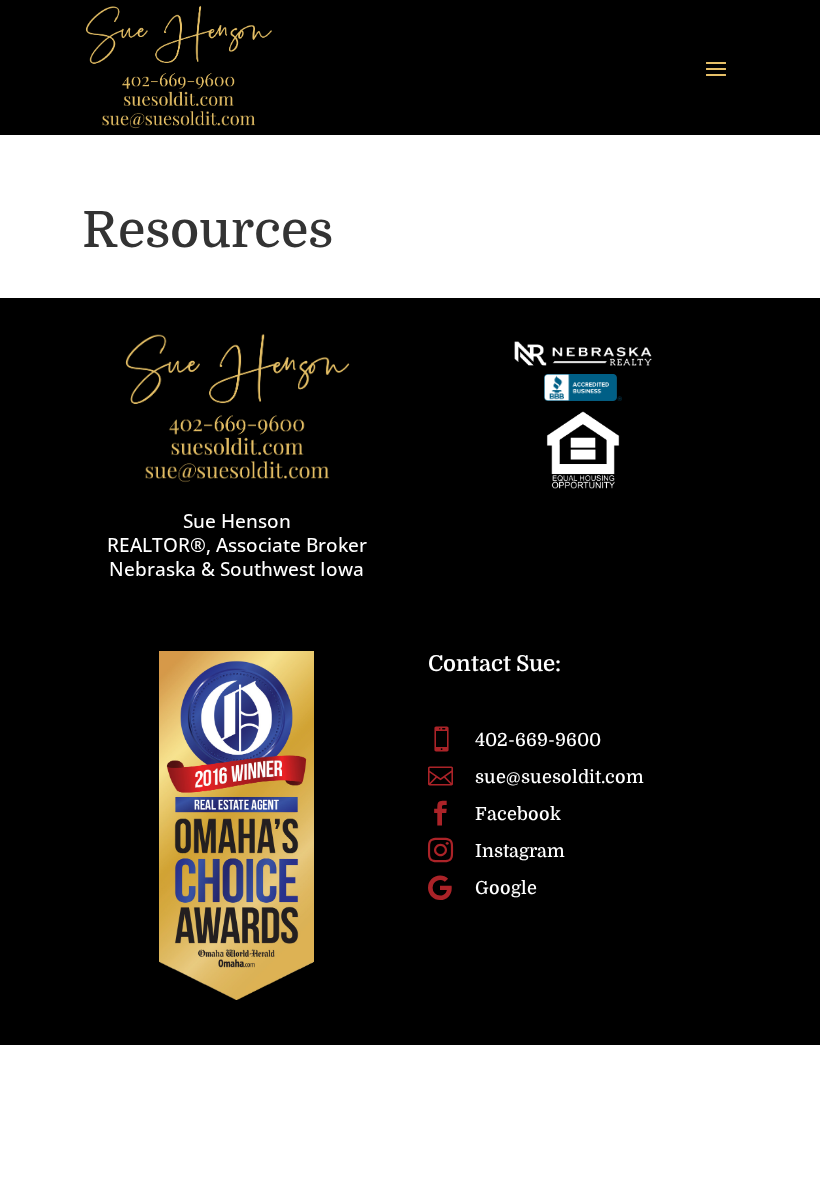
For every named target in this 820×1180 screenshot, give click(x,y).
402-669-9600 (538, 740)
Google (506, 888)
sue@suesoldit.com (559, 777)
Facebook (518, 814)
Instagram (520, 851)
